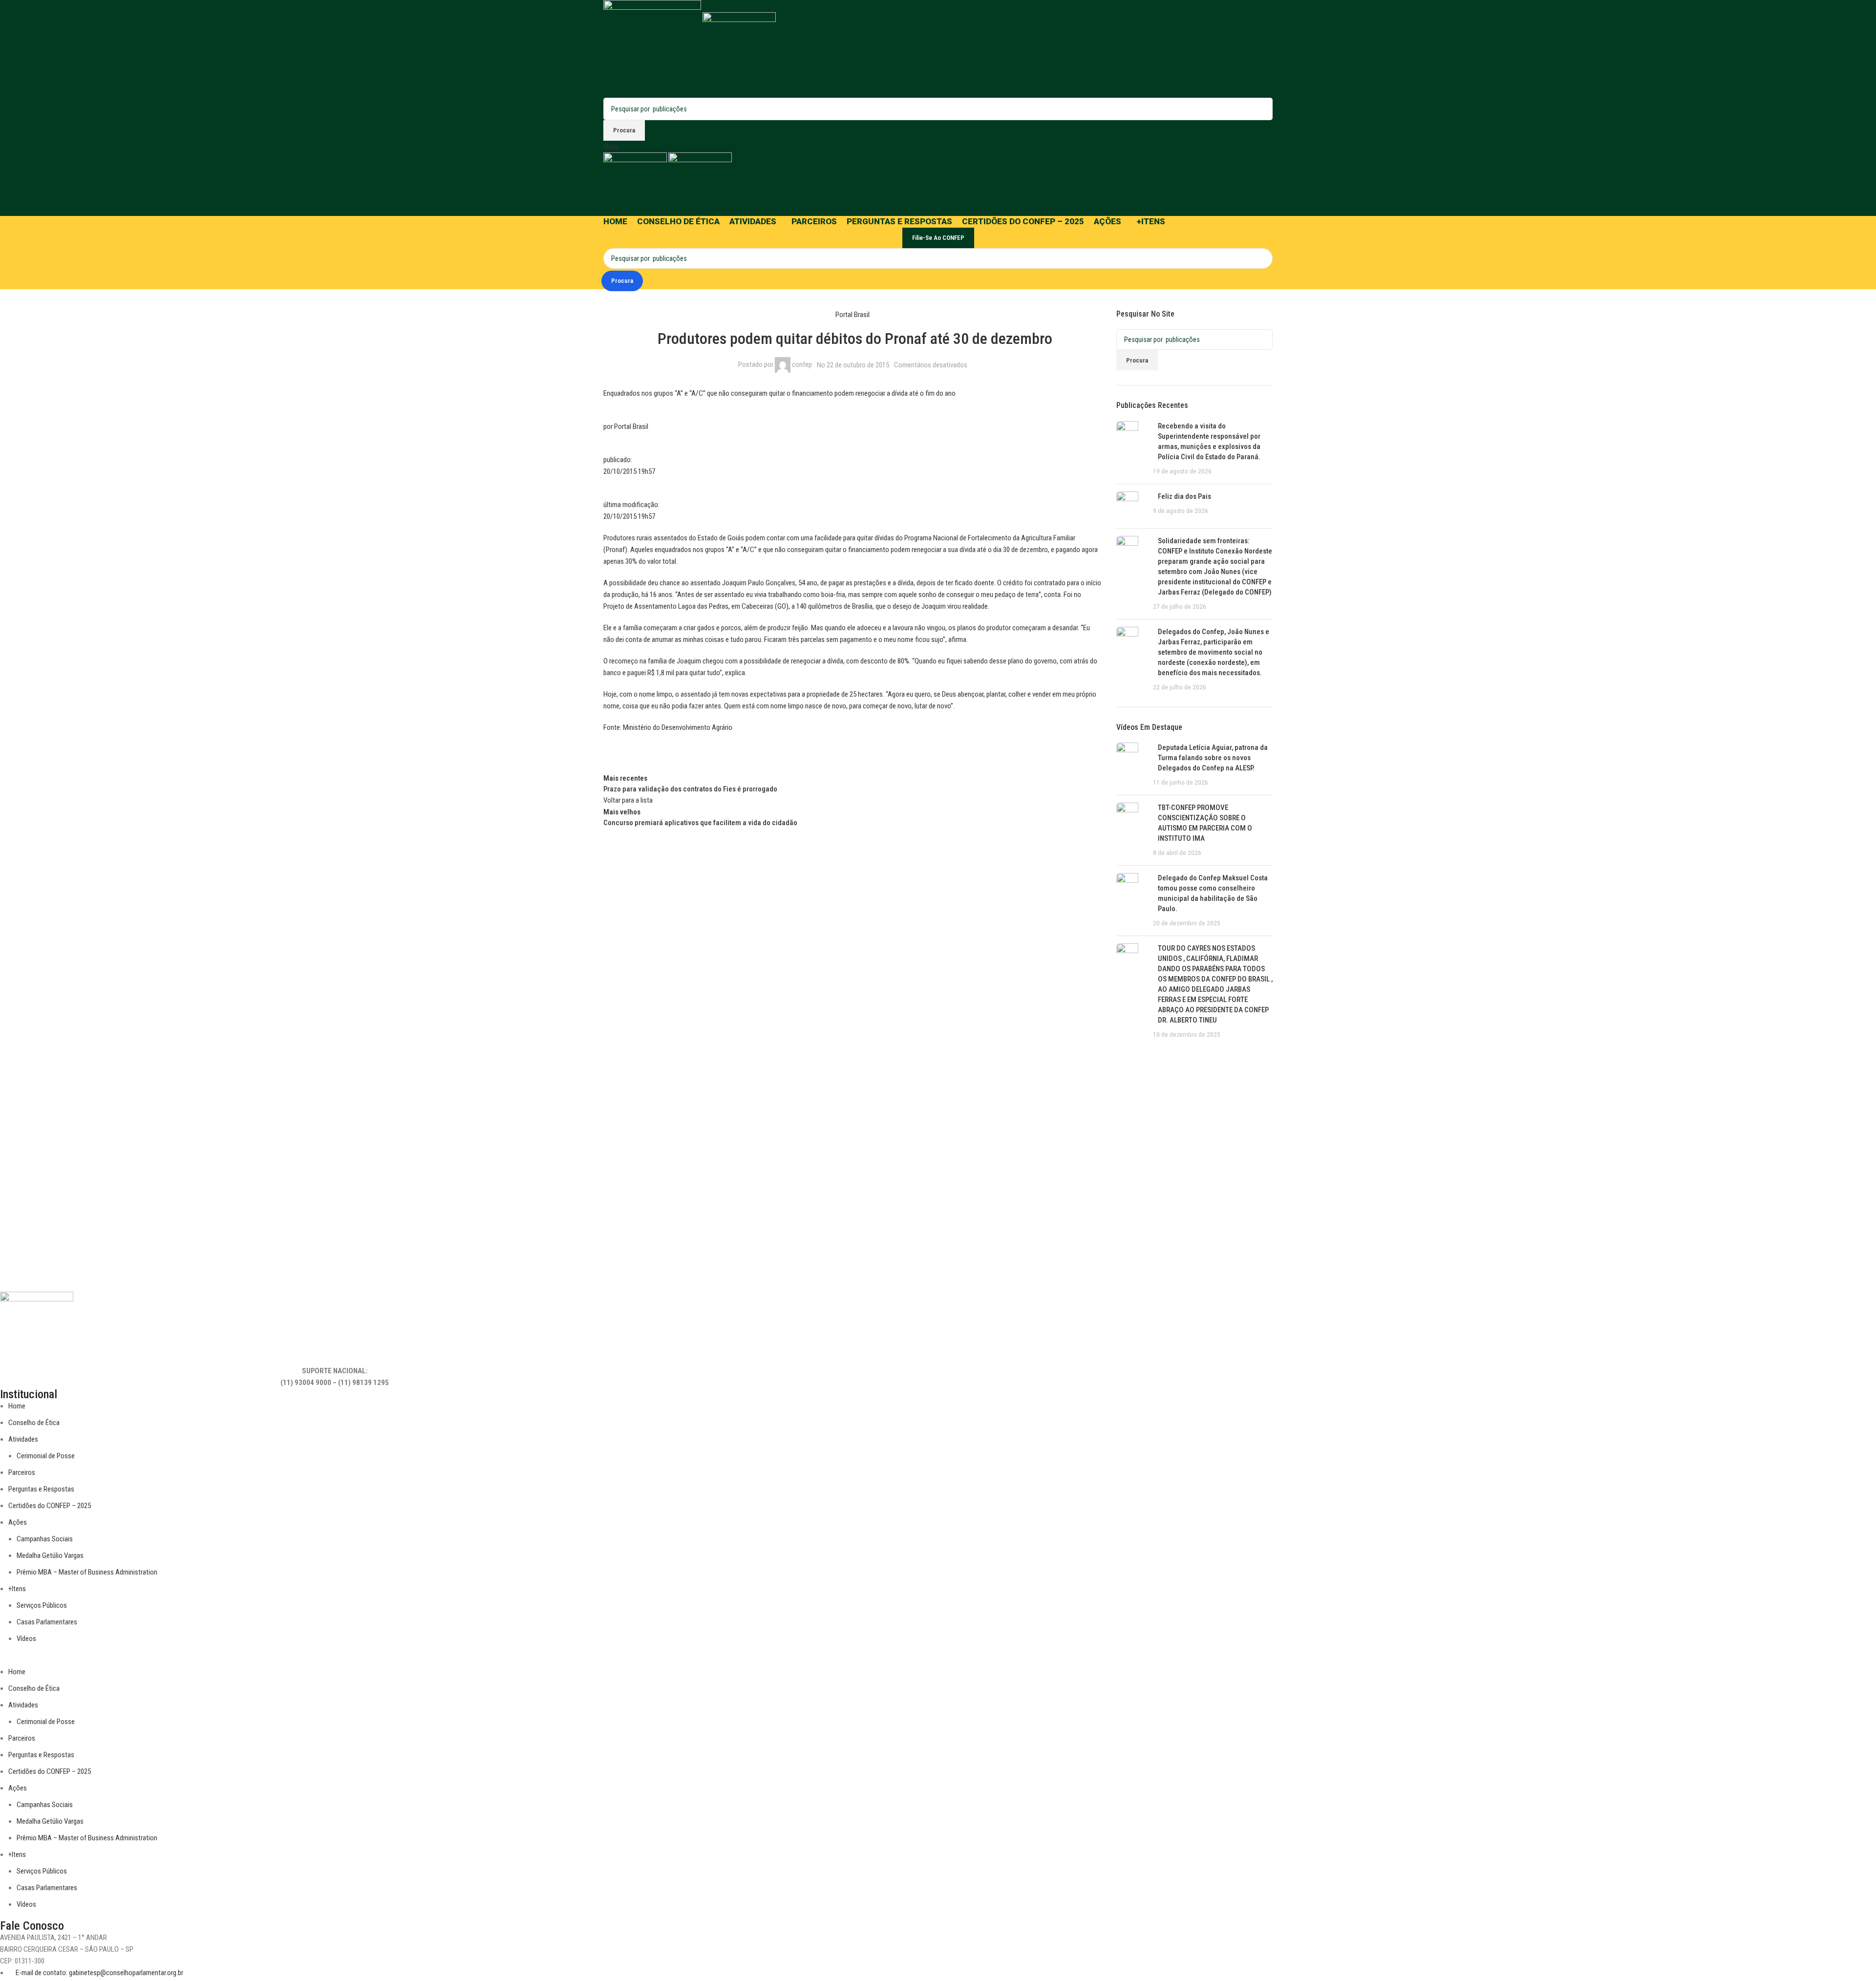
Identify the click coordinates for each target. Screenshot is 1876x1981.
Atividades (23, 1439)
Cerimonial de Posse (46, 1456)
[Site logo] (653, 48)
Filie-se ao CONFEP (938, 238)
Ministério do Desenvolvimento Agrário (678, 727)
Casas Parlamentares (47, 1622)
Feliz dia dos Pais (1184, 496)
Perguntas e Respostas (41, 1489)
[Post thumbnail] (1131, 449)
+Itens (17, 1589)
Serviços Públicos (42, 1605)
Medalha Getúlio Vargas (50, 1555)
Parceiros (22, 1472)
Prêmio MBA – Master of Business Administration (87, 1572)
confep (802, 364)
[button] (335, 1660)
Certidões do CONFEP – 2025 (50, 1506)
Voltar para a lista (628, 800)
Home (17, 1406)
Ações (18, 1522)
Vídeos (26, 1639)
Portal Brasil (853, 315)
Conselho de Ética (34, 1423)
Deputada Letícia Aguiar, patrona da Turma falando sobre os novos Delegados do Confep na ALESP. (1213, 758)
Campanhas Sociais (45, 1539)
